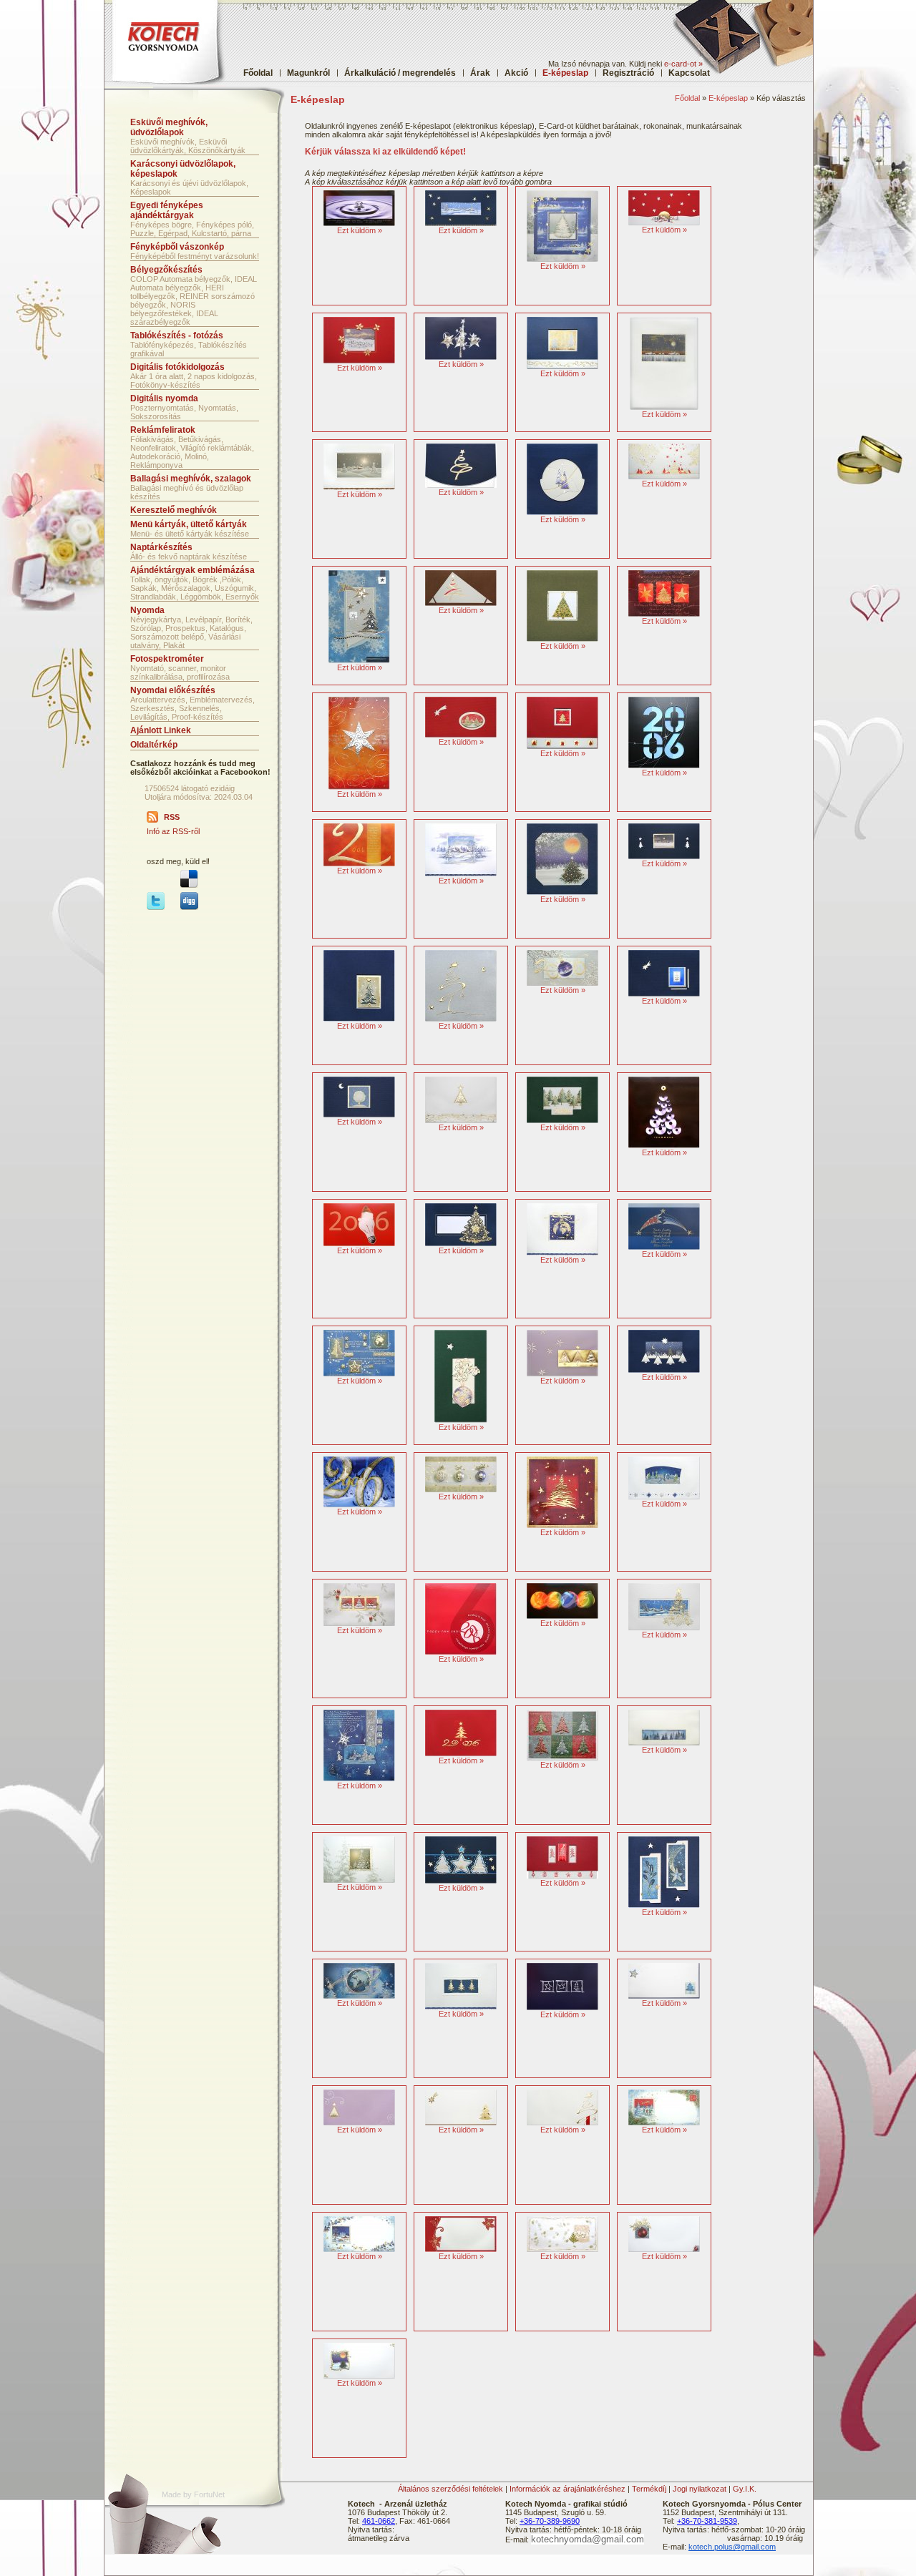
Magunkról (308, 73)
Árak (480, 73)
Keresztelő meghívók (174, 510)
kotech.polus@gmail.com (732, 2547)
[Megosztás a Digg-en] (189, 907)
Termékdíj (649, 2489)
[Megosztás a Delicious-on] (189, 885)
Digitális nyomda (164, 398)
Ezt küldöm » (360, 230)
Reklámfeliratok (163, 430)
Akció (516, 73)
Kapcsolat (689, 73)
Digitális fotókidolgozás (177, 367)
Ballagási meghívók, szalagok (191, 479)
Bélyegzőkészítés (166, 270)
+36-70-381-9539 (707, 2521)
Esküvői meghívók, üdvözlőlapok (169, 127)
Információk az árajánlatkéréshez (567, 2489)
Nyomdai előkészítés (173, 690)
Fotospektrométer (167, 659)
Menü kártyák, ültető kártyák (189, 524)
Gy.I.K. (745, 2489)
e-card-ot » (683, 64)
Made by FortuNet (193, 2494)
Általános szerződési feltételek (450, 2489)
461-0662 (379, 2521)
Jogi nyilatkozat (700, 2489)
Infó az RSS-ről (173, 831)
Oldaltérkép (154, 745)
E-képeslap (728, 98)
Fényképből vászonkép (177, 247)
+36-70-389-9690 (550, 2521)
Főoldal (258, 73)
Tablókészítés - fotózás (177, 336)
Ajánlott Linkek (161, 730)
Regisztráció (628, 73)
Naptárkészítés (161, 547)
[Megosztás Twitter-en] (156, 907)
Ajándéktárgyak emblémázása (193, 570)
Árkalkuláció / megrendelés (400, 73)
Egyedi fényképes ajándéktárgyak (167, 210)
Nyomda (147, 610)
